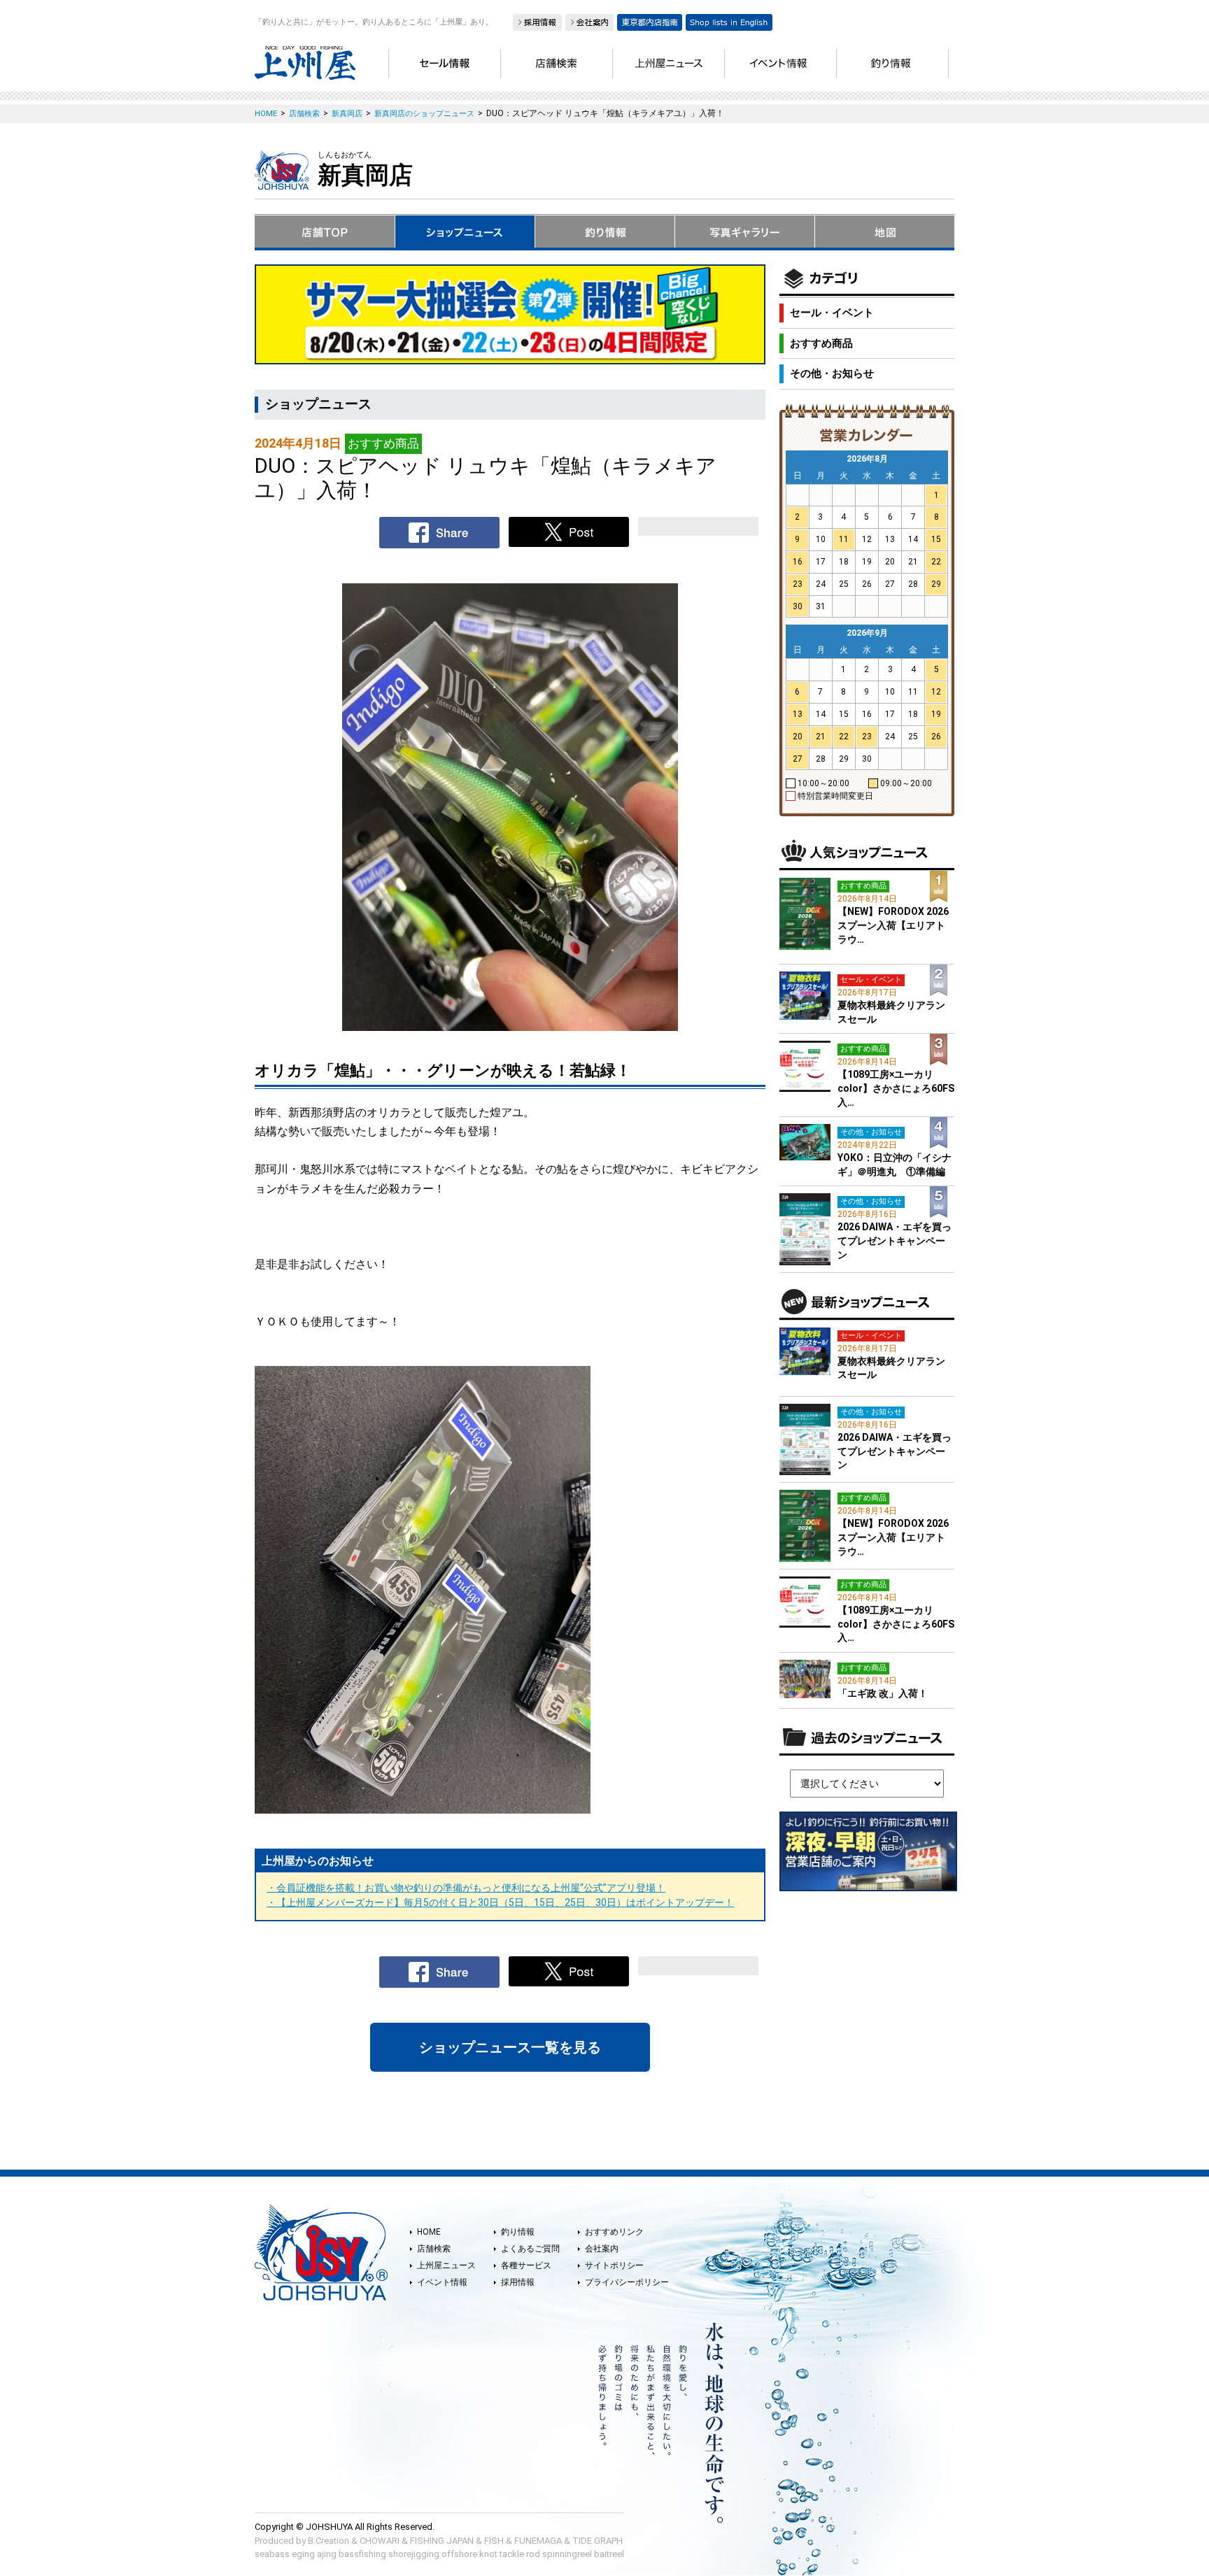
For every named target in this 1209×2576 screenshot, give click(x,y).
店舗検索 (434, 2249)
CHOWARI (380, 2541)
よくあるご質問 (530, 2249)
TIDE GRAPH (598, 2541)
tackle (512, 2554)
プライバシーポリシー (627, 2282)
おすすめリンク (614, 2232)
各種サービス (526, 2265)
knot (488, 2554)
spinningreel (567, 2554)
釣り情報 (518, 2232)
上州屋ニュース (446, 2265)
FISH (494, 2541)
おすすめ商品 (821, 343)
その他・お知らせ (832, 373)
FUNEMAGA (538, 2541)
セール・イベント (832, 313)
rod (533, 2554)
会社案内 (602, 2249)
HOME (429, 2232)
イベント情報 (442, 2282)
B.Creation (328, 2541)
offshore (459, 2554)
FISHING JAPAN (442, 2541)
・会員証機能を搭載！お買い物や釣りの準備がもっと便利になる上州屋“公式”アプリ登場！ (466, 1888)
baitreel (609, 2554)
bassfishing (362, 2554)
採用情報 (518, 2282)
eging (303, 2554)
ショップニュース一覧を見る (510, 2047)
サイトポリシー (614, 2265)
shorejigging (414, 2554)
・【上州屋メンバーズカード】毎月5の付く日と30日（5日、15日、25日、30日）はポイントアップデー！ (500, 1902)
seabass (272, 2554)
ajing (327, 2554)
